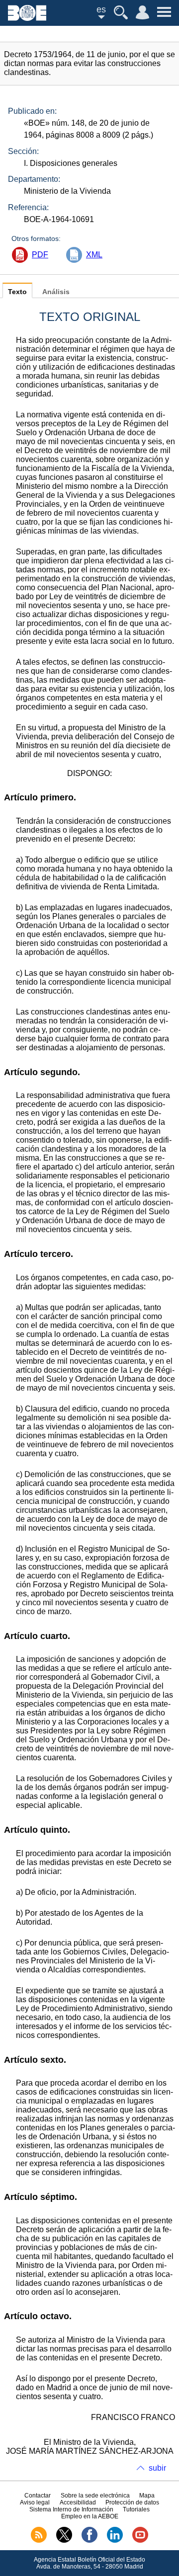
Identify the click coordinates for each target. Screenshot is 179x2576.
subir (157, 2468)
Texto (17, 292)
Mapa (147, 2496)
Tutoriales (136, 2509)
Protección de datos (132, 2502)
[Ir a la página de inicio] (27, 18)
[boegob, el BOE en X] (64, 2541)
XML (94, 255)
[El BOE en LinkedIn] (115, 2541)
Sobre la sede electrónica (95, 2496)
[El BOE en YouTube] (140, 2541)
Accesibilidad (78, 2502)
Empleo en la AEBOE (90, 2516)
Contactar (38, 2496)
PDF (40, 255)
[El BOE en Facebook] (89, 2541)
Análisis (56, 292)
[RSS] (39, 2541)
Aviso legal (35, 2502)
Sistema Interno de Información (71, 2509)
